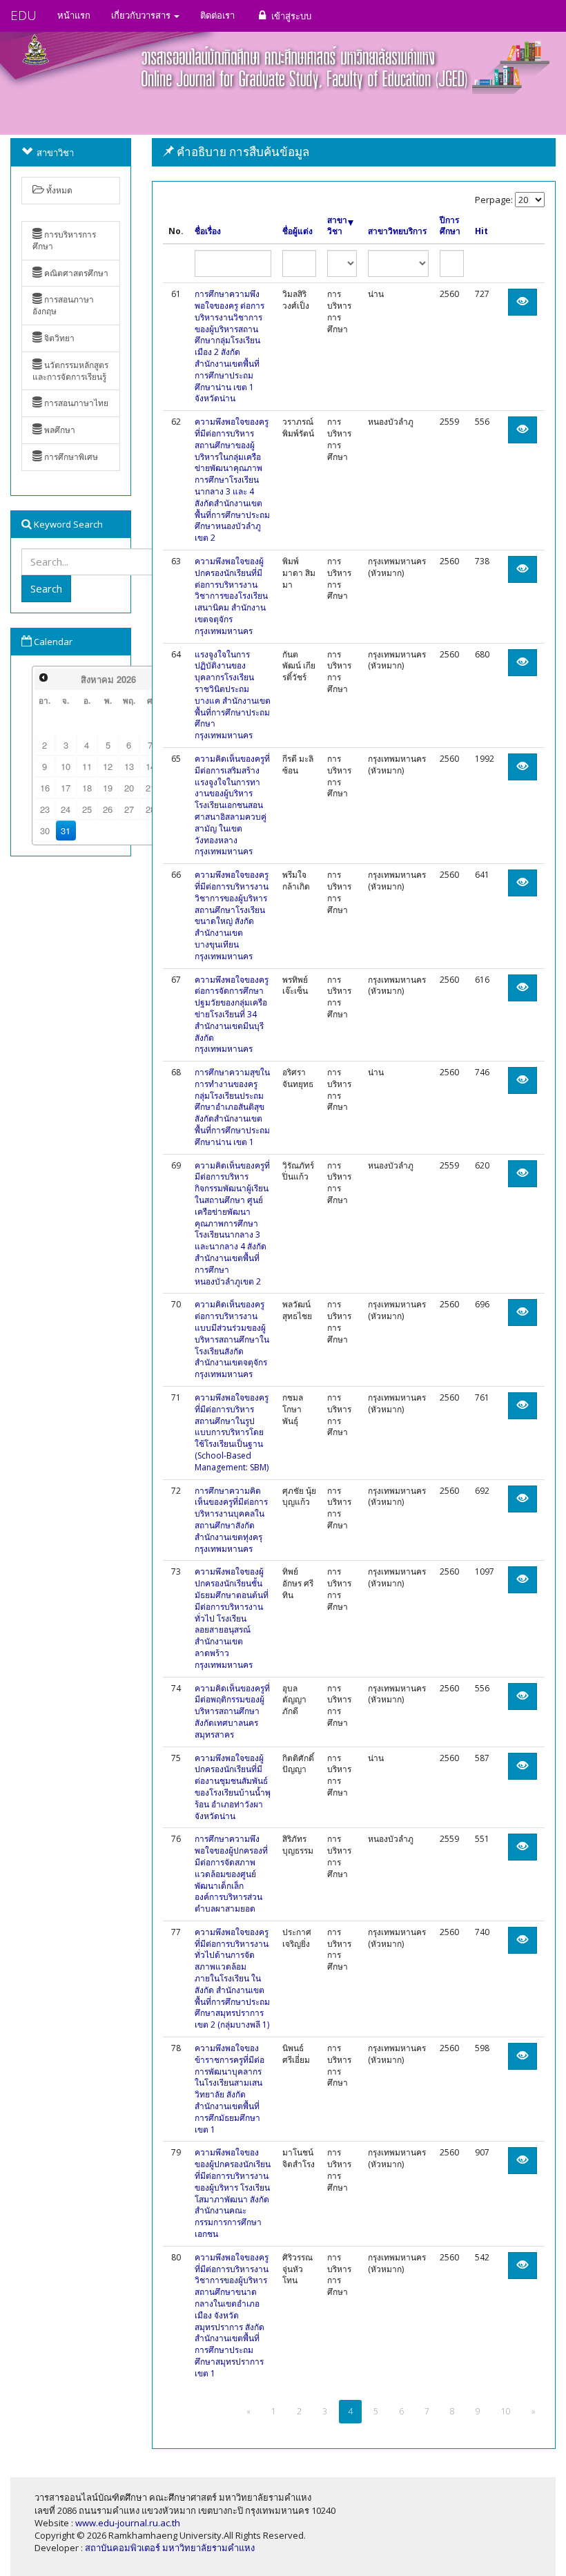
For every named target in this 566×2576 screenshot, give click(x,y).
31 (66, 830)
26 (108, 809)
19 (108, 788)
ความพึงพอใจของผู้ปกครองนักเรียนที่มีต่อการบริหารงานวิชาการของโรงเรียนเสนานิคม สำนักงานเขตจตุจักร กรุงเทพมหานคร (231, 596)
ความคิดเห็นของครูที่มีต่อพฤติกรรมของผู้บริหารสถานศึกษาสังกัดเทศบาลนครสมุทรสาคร (232, 1711)
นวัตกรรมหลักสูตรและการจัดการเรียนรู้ (70, 371)
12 (108, 766)
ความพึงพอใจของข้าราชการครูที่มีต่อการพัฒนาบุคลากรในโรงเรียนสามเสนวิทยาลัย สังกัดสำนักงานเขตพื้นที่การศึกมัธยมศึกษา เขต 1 (230, 2089)
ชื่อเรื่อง (208, 231)
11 (87, 766)
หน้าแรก (74, 15)
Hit (481, 231)
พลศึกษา (59, 430)
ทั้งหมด (58, 190)
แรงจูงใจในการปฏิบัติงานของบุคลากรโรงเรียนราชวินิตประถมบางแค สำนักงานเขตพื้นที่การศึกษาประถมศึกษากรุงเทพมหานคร (233, 695)
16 (45, 788)
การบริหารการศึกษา (64, 240)
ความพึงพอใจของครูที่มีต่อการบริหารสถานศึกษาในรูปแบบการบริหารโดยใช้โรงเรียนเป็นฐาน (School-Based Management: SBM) (232, 1432)
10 (66, 766)
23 (45, 809)
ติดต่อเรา (217, 15)
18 (87, 788)
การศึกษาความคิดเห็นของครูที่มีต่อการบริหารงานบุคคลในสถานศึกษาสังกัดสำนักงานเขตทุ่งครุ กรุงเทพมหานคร (231, 1520)
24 (66, 809)
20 (129, 788)
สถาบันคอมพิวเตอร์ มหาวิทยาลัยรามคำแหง (170, 2548)
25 (87, 809)
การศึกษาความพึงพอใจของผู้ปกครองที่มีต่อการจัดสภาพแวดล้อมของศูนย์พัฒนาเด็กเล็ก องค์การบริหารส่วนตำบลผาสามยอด (231, 1874)
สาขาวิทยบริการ (397, 231)
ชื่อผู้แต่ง (297, 231)
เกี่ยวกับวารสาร (142, 15)
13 (129, 766)
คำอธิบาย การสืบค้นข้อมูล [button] (242, 152)
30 (45, 830)
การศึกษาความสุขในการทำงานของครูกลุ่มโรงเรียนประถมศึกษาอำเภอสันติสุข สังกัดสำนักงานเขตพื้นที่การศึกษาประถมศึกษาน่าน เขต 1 (232, 1107)
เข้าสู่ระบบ (290, 16)
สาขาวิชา (337, 226)
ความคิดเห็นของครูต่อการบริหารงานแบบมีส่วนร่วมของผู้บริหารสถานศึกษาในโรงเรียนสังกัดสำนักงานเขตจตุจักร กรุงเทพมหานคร (232, 1339)
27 (129, 809)
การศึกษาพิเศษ (70, 457)
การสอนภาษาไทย (75, 403)
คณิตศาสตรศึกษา (75, 273)
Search (46, 588)
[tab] (354, 152)
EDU (23, 15)
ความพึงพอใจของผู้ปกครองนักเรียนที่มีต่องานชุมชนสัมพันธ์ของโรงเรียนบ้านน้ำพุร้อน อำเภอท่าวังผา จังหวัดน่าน (233, 1787)
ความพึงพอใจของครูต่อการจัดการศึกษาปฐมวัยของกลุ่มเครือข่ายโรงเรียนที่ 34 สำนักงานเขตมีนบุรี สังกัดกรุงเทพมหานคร (232, 1015)
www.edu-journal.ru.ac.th (128, 2523)
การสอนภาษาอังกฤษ (63, 305)
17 (66, 788)
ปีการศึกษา (450, 226)
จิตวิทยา (58, 338)
